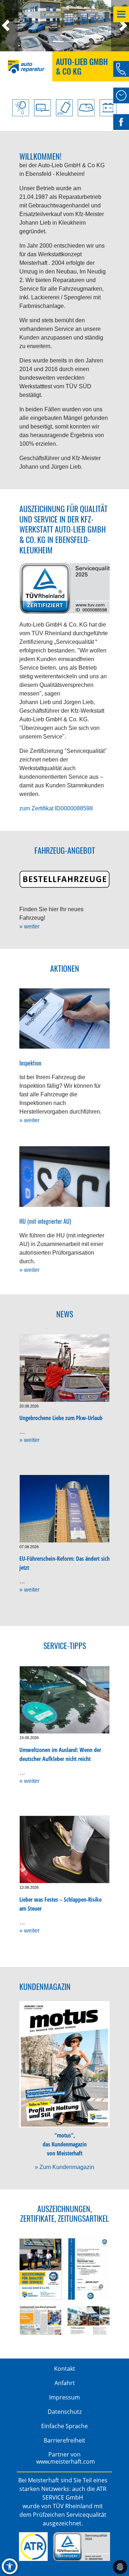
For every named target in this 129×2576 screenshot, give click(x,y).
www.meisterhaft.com (66, 2462)
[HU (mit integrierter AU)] (64, 1176)
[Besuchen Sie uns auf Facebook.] (121, 122)
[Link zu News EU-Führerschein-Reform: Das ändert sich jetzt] (64, 1509)
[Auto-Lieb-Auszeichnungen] (40, 2269)
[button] (9, 26)
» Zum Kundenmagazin (64, 2167)
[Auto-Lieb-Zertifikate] (89, 2269)
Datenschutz (65, 2412)
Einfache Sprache (64, 2426)
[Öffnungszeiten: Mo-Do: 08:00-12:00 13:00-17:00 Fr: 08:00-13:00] (121, 95)
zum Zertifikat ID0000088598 (56, 808)
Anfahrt (65, 2383)
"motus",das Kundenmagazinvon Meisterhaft (65, 2144)
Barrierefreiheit (64, 2440)
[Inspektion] (64, 1018)
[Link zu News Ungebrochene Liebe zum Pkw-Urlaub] (64, 1368)
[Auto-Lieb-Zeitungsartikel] (89, 2320)
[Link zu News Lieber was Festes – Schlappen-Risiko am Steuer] (64, 1850)
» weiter (29, 926)
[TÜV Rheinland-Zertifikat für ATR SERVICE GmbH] (82, 2547)
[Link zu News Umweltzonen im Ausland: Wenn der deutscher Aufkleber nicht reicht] (64, 1700)
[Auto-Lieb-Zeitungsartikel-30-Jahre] (40, 2320)
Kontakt (65, 2369)
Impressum (64, 2397)
